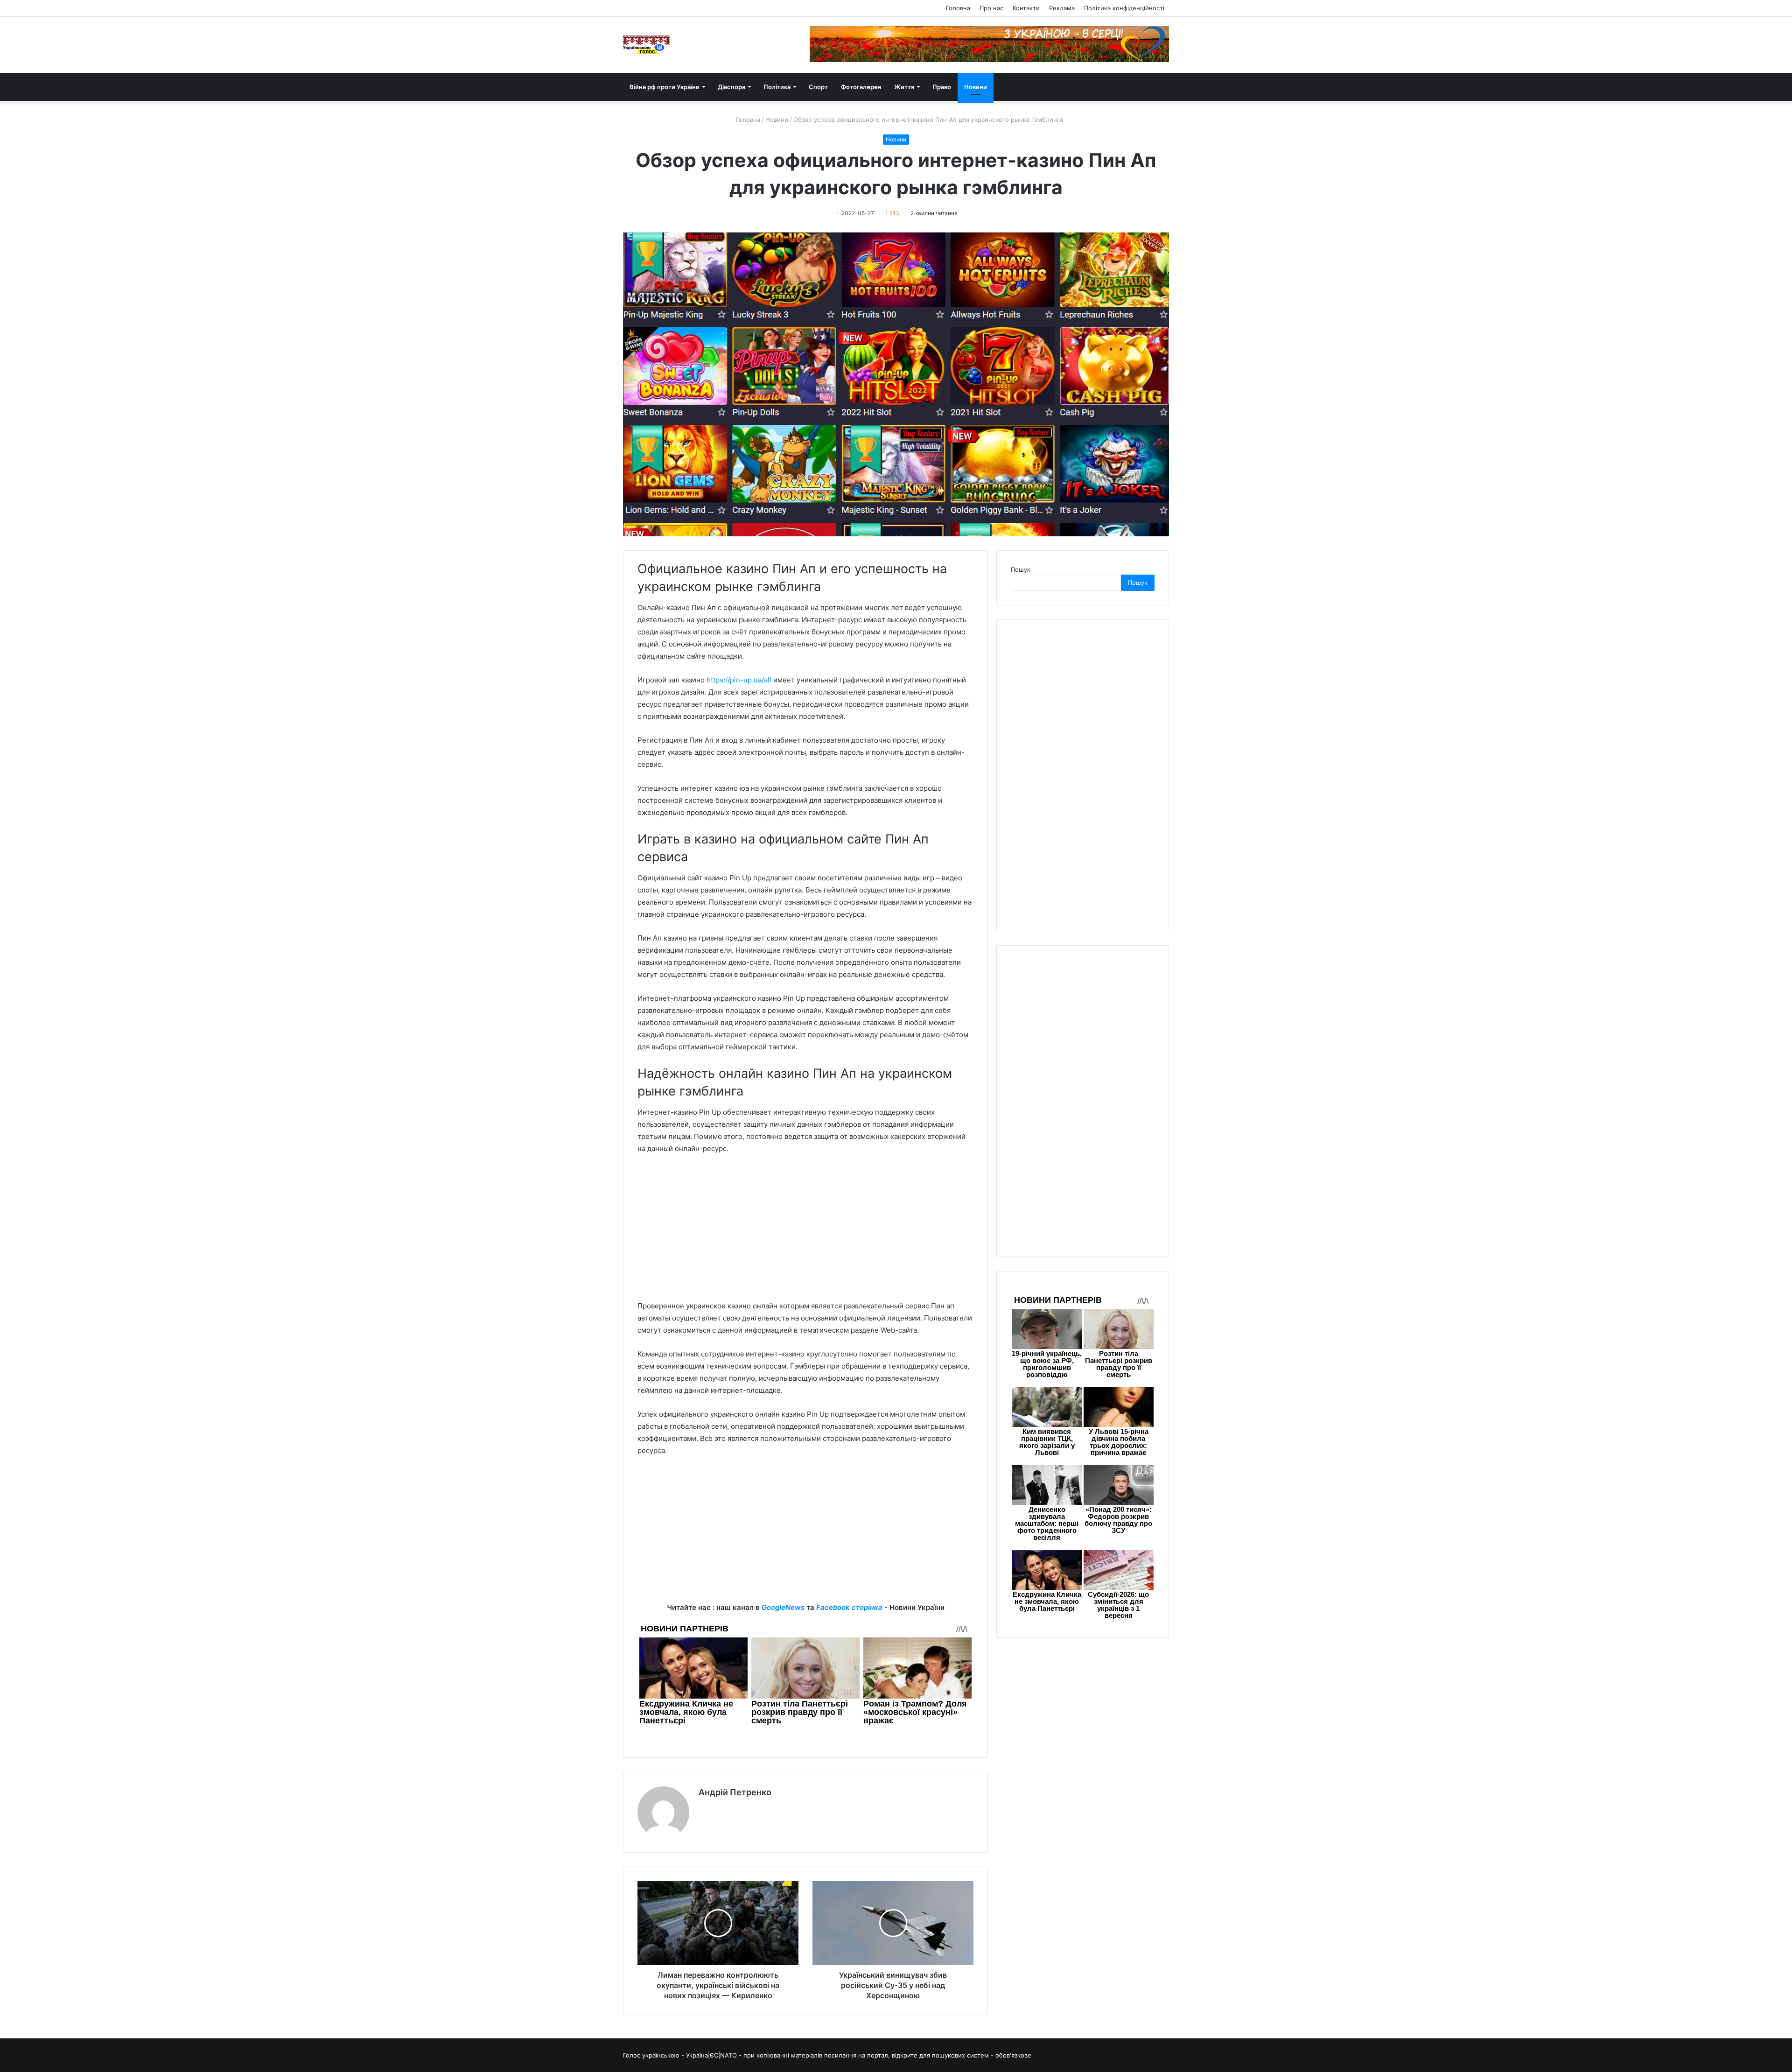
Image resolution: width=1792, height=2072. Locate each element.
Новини (976, 87)
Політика (777, 87)
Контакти (1026, 8)
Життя (904, 87)
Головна (958, 8)
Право (942, 87)
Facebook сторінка (849, 1607)
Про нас (991, 8)
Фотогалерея (861, 87)
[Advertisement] (805, 1232)
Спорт (818, 87)
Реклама (1062, 8)
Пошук (1021, 569)
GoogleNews (783, 1607)
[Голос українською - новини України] (646, 45)
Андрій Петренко (735, 1792)
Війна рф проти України (665, 87)
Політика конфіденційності (1124, 8)
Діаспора (731, 87)
